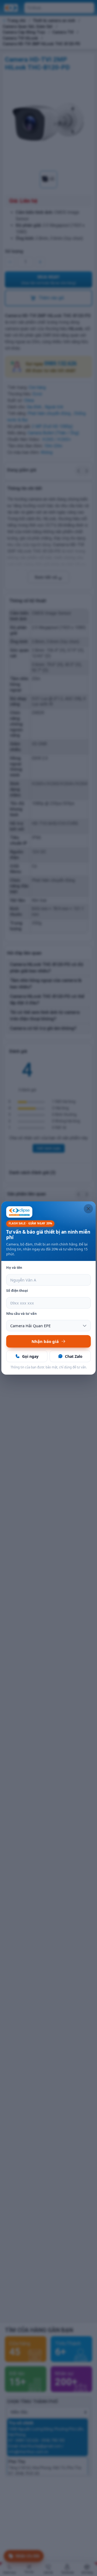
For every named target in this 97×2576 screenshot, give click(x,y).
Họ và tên (14, 1268)
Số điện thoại (17, 1291)
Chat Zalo (74, 1356)
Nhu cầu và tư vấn (21, 1314)
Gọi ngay (30, 1356)
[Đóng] (88, 1209)
